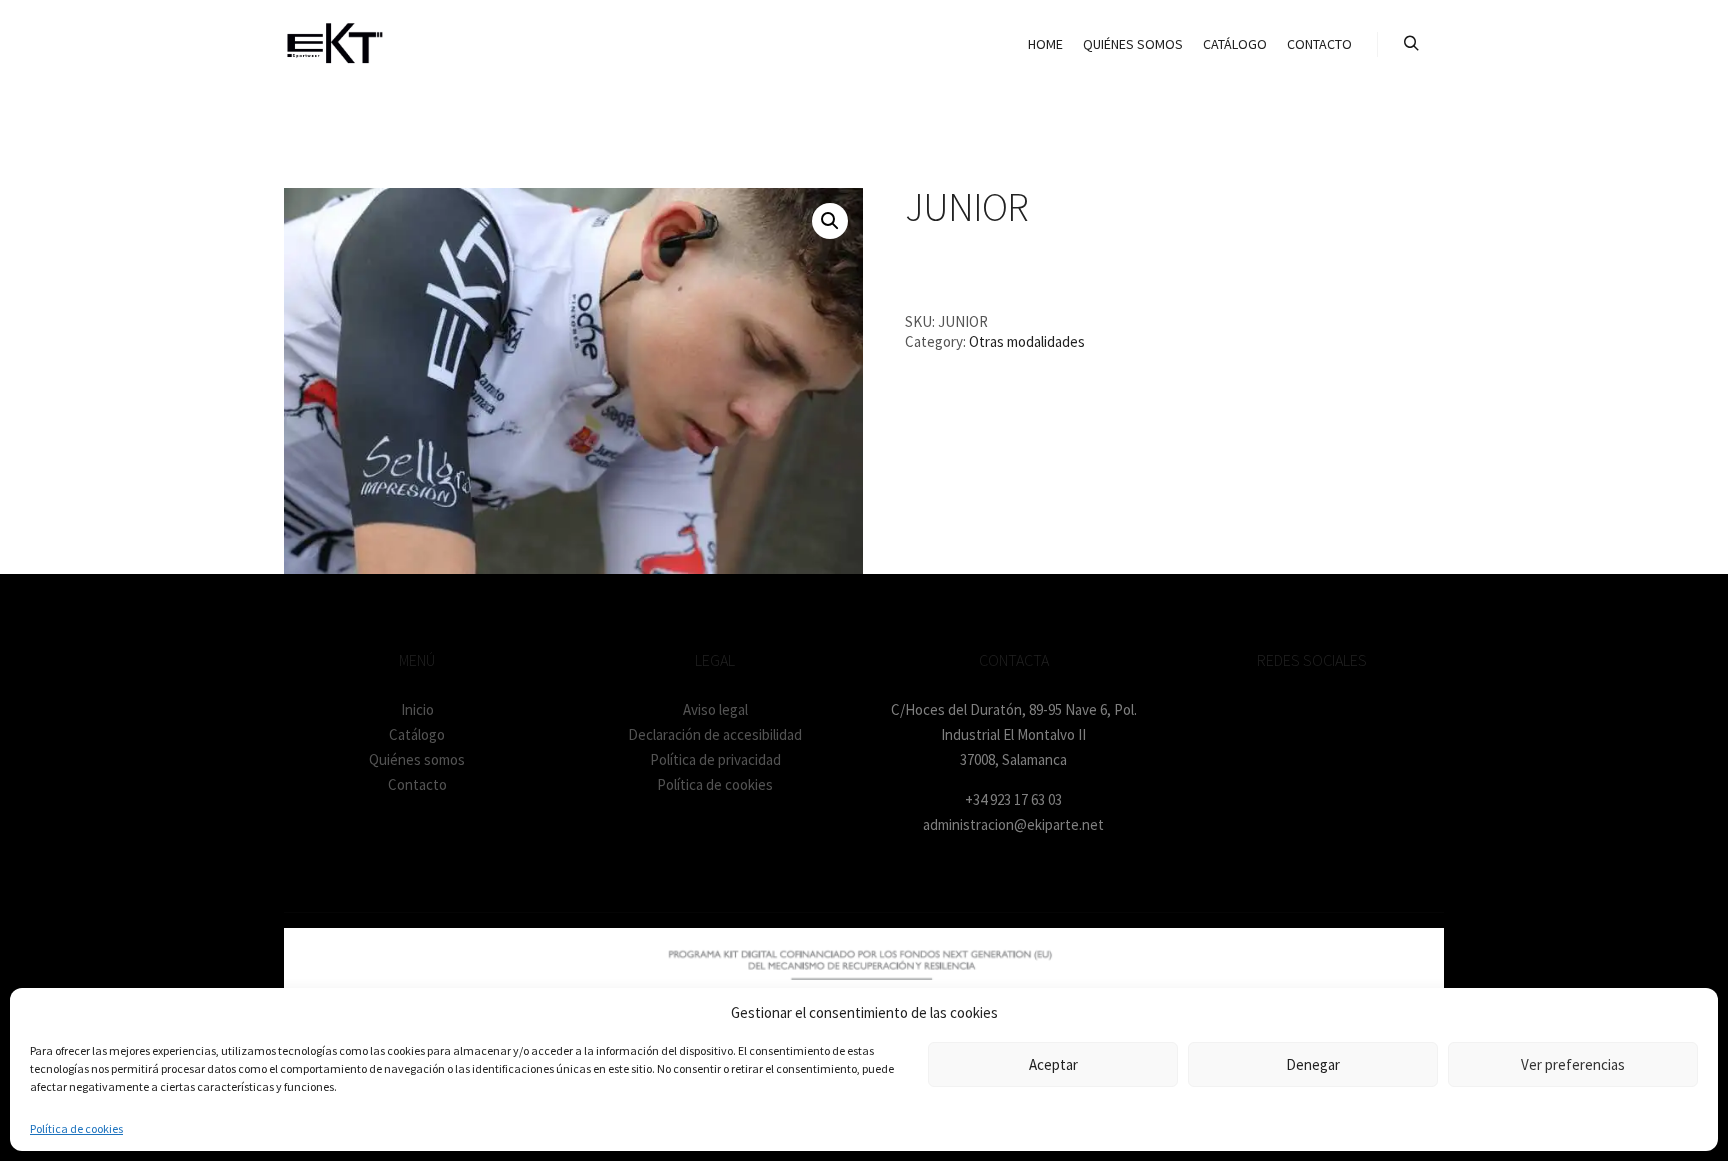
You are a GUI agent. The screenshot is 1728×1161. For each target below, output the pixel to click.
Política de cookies (76, 1128)
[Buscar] (1411, 44)
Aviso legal (715, 709)
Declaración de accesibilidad (715, 734)
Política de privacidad (715, 759)
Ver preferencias (1573, 1064)
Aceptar (1053, 1064)
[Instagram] (1312, 710)
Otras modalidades (1027, 341)
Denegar (1313, 1064)
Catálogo (417, 734)
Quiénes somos (417, 759)
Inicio (417, 709)
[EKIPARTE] (334, 44)
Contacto (417, 784)
